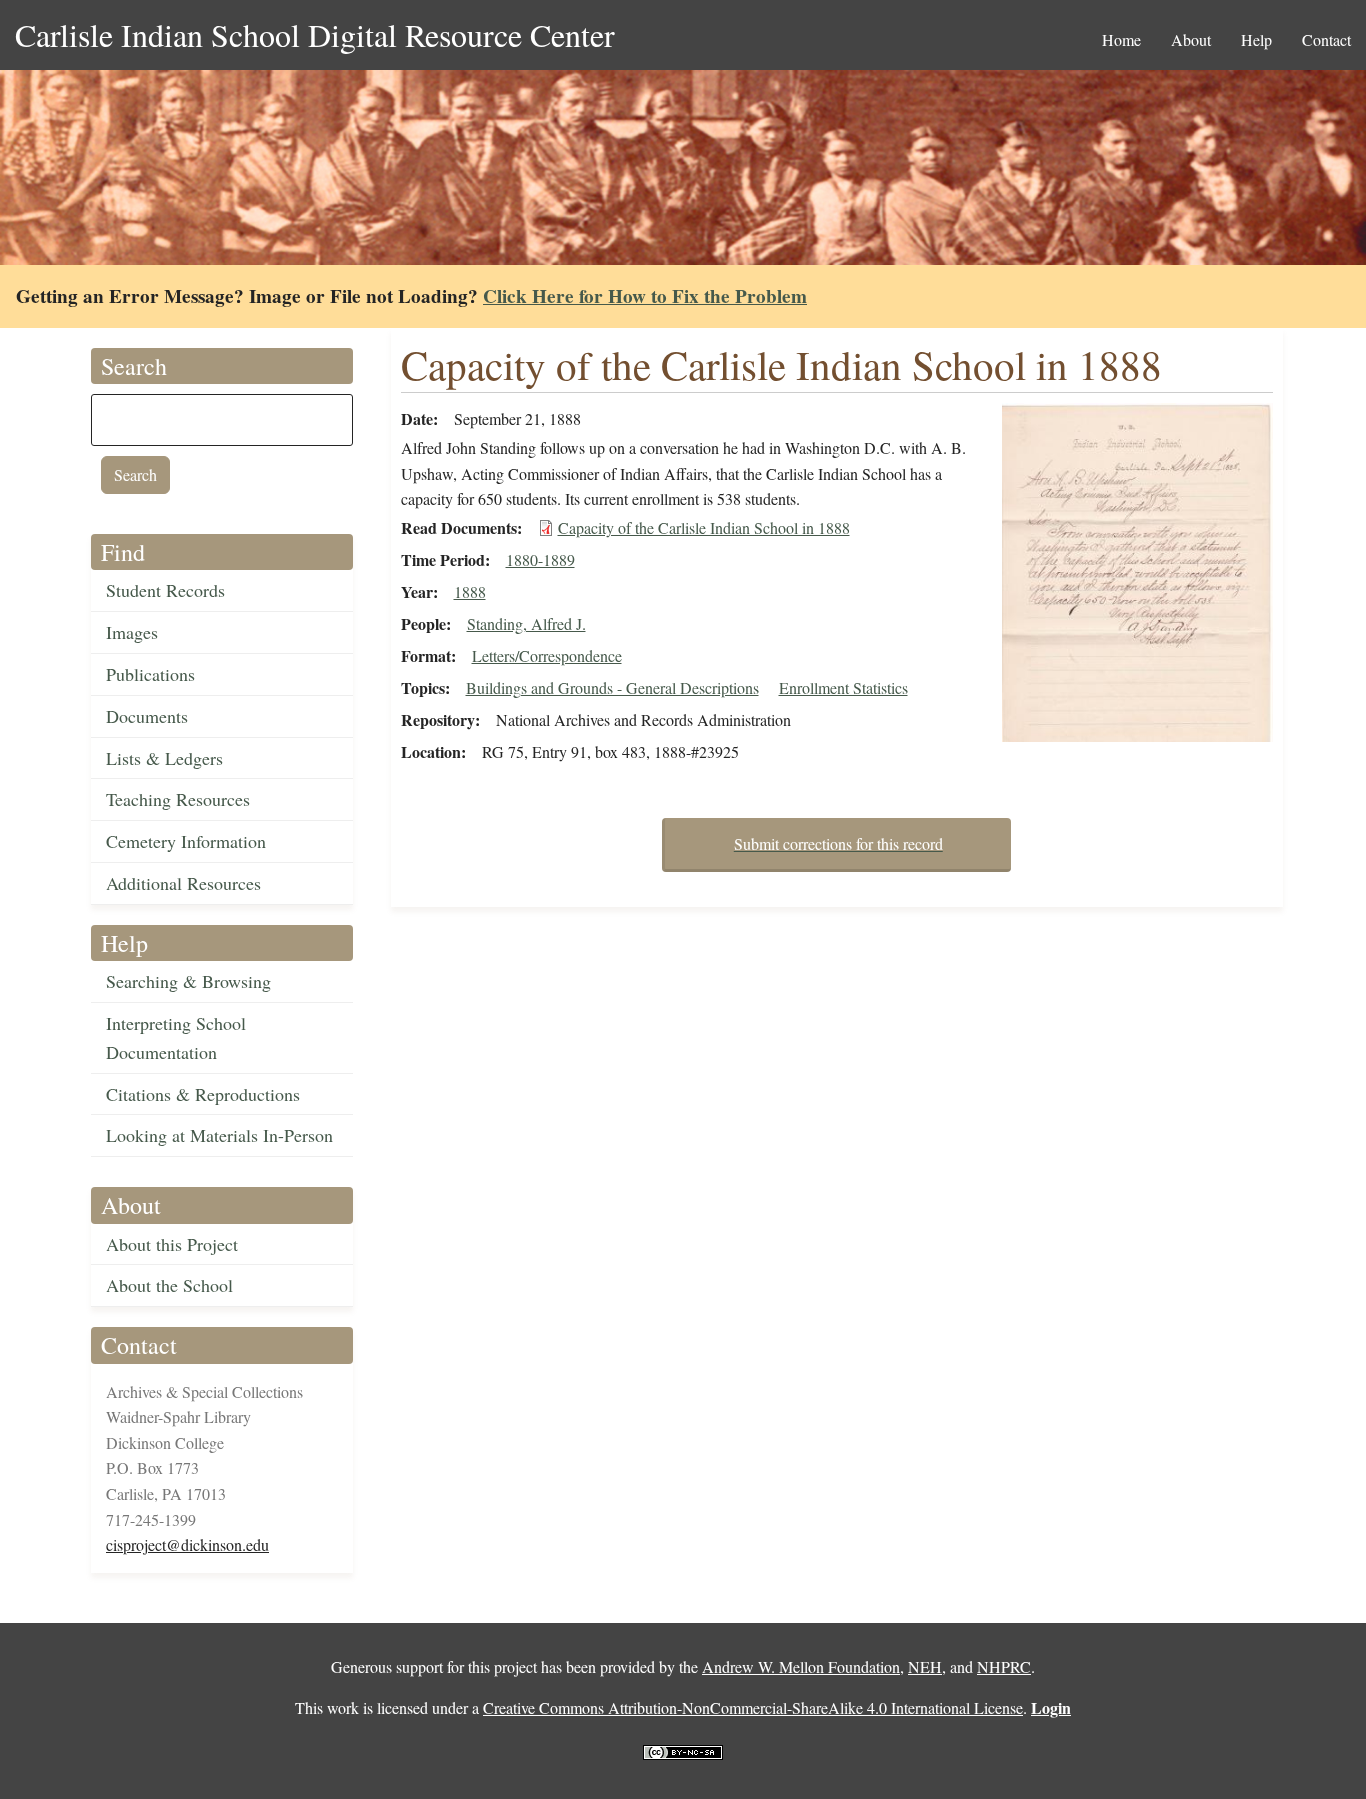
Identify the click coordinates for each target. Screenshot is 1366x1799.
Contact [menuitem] (1326, 39)
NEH (925, 1666)
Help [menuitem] (1256, 39)
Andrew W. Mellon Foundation (801, 1666)
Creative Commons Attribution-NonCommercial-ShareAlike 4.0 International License (753, 1707)
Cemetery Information (186, 841)
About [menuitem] (1191, 39)
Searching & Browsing (188, 981)
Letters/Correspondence (547, 655)
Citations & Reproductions (203, 1094)
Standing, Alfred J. (526, 623)
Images (132, 632)
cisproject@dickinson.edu (187, 1544)
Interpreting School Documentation (176, 1037)
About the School (169, 1285)
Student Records (165, 590)
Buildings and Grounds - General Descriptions (612, 687)
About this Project (172, 1244)
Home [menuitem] (1121, 39)
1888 (470, 591)
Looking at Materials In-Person (219, 1135)
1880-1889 (540, 559)
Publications (150, 674)
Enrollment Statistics (843, 687)
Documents (147, 716)
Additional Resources (183, 883)
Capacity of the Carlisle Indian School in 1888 (704, 527)
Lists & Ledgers (164, 758)
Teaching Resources (178, 799)
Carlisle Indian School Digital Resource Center (315, 34)
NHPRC (1004, 1666)
